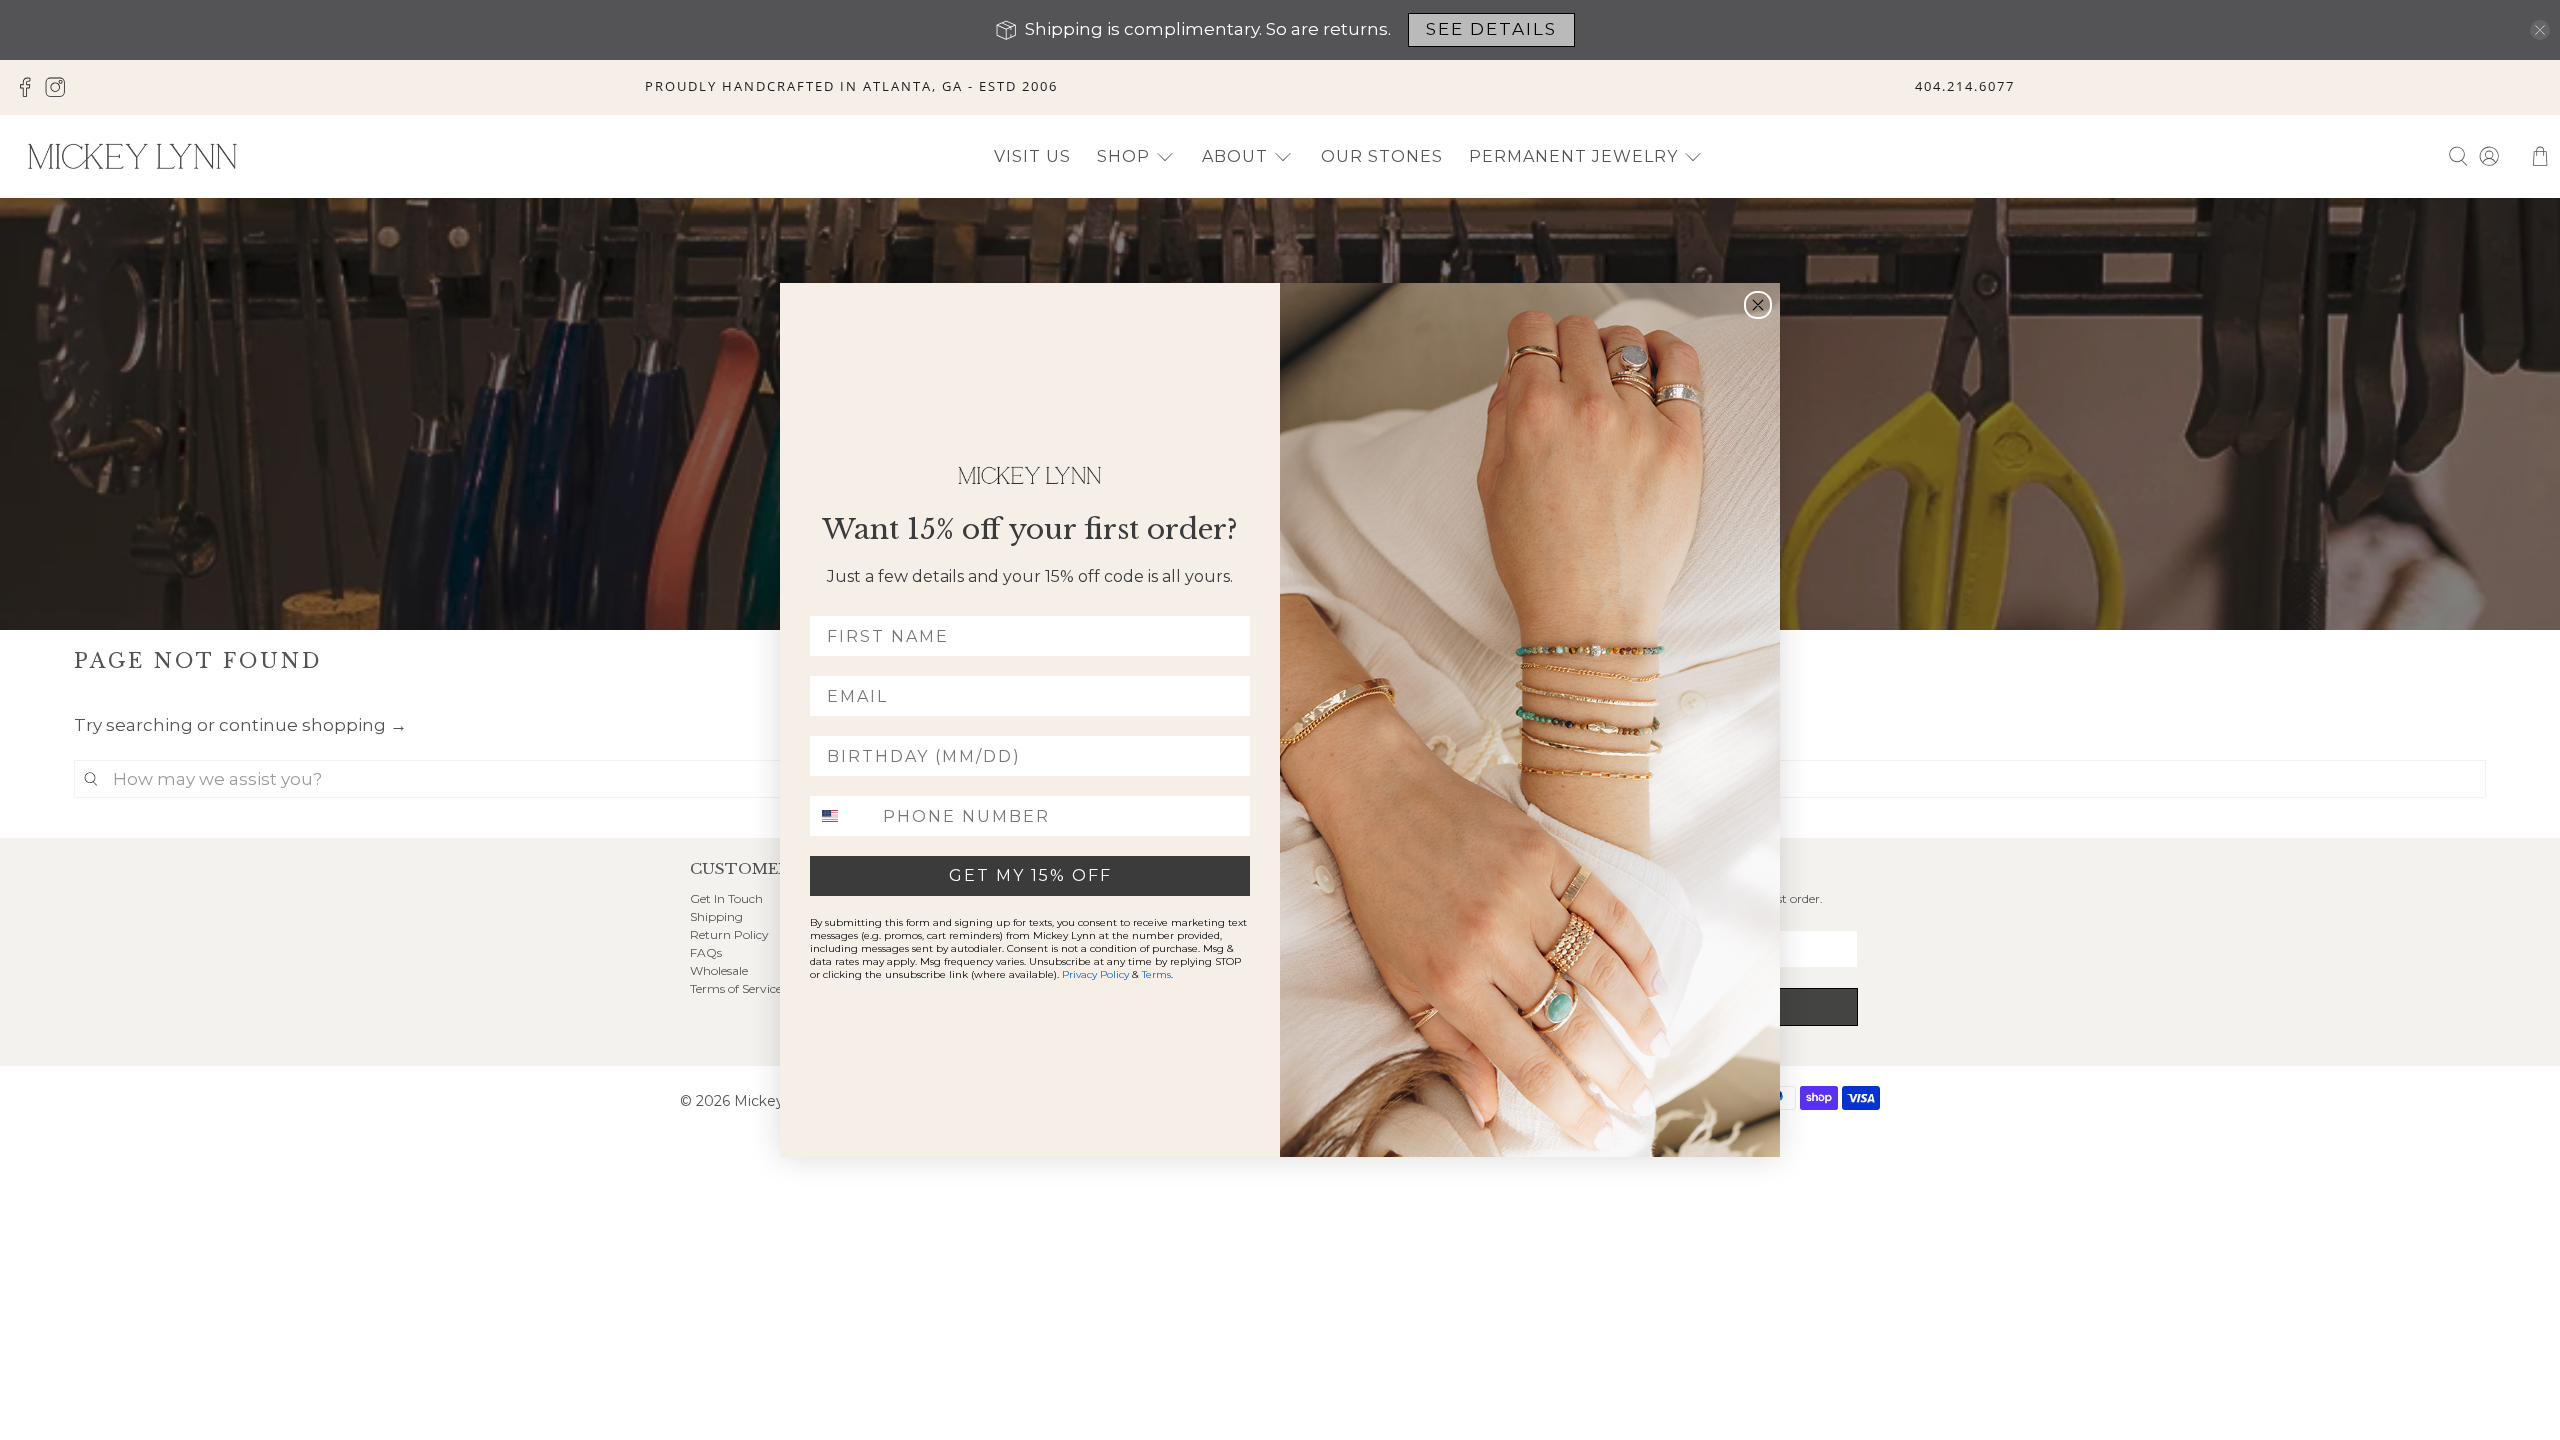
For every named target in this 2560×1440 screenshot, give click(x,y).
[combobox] (842, 816)
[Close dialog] (1758, 305)
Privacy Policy (1095, 974)
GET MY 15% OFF (1030, 875)
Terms (1156, 974)
